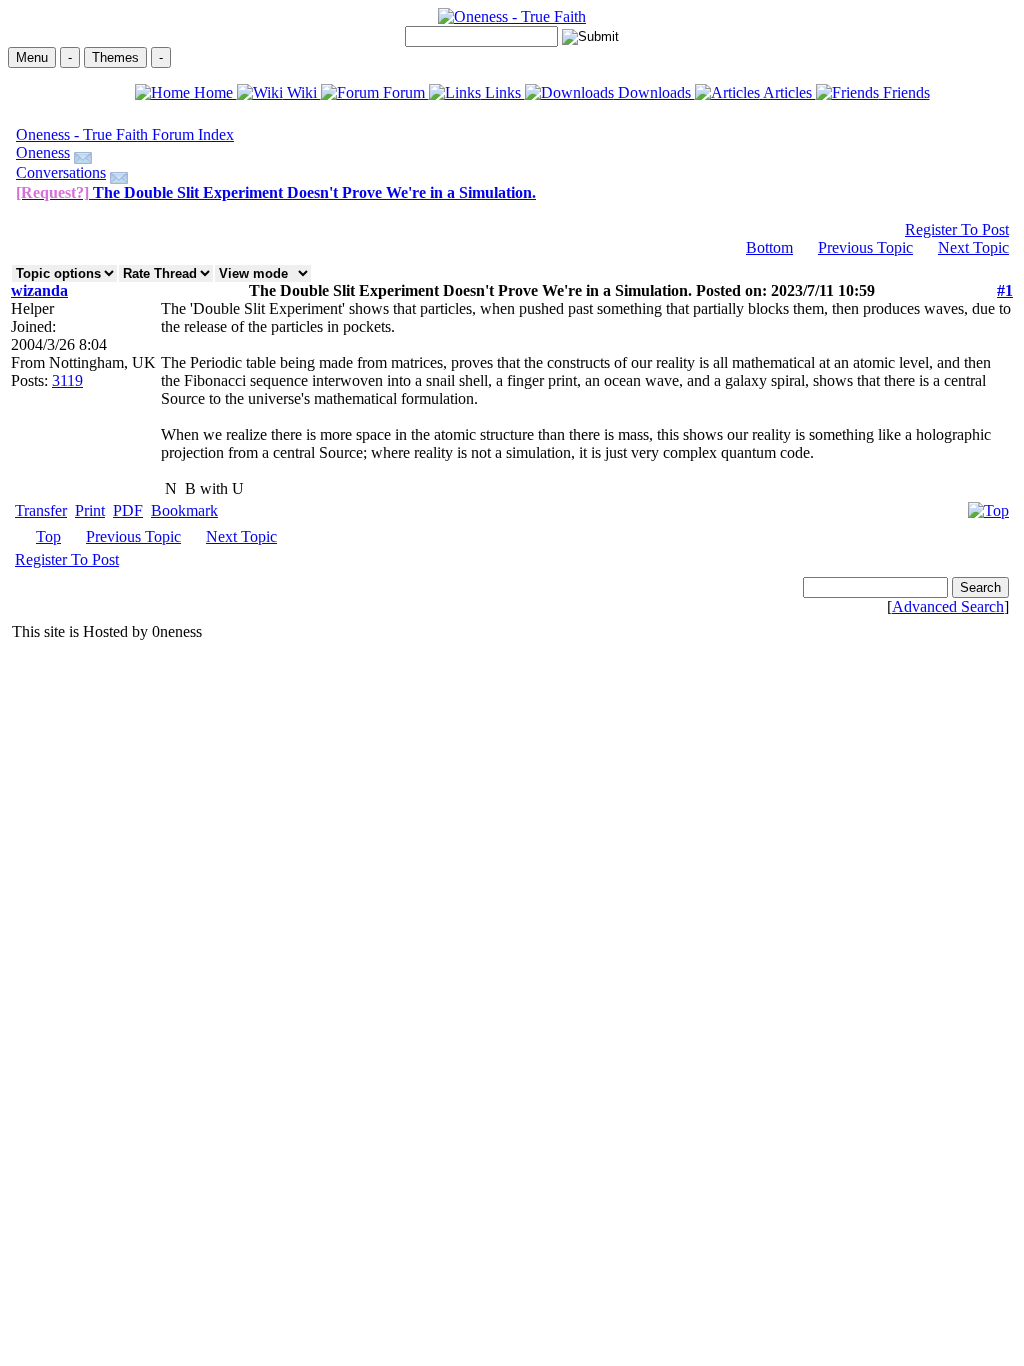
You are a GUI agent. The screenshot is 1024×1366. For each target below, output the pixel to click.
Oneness (43, 152)
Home (213, 92)
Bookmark (184, 510)
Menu (32, 57)
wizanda (39, 290)
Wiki (302, 92)
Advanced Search (948, 606)
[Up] (988, 505)
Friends (904, 92)
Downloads (654, 92)
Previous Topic (865, 247)
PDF (128, 510)
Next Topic (973, 247)
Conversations (61, 172)
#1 (1005, 290)
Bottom (769, 247)
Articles (788, 92)
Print (90, 510)
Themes (115, 57)
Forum (404, 92)
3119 (67, 380)
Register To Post (957, 229)
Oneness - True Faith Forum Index (125, 134)
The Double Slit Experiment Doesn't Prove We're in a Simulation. (276, 192)
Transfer (41, 510)
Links (503, 92)
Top (48, 536)
